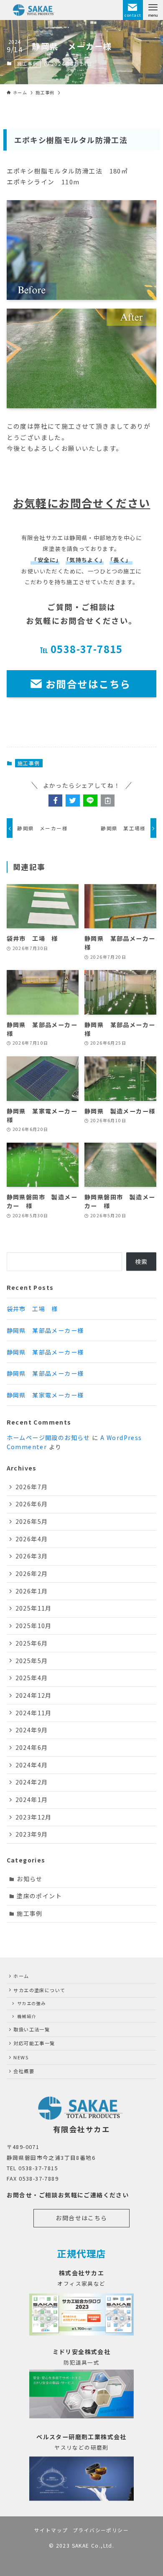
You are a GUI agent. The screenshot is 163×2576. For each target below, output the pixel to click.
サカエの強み (31, 2003)
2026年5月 (32, 1521)
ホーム (21, 1976)
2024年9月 (32, 1730)
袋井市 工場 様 (32, 1309)
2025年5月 (32, 1661)
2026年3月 (32, 1556)
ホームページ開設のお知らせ (48, 1438)
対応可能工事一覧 (34, 2043)
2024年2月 (32, 1782)
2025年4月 (32, 1678)
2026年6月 (32, 1504)
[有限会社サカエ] (34, 10)
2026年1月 (32, 1591)
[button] (56, 801)
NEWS (21, 2057)
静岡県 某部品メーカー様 (45, 1330)
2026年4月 (32, 1539)
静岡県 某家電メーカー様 (45, 1395)
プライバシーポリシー (101, 2530)
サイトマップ (51, 2530)
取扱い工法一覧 (32, 2029)
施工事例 (28, 63)
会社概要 (24, 2071)
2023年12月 (34, 1817)
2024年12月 (34, 1695)
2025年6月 (32, 1643)
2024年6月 (32, 1747)
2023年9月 (32, 1834)
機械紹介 (27, 2016)
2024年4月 (32, 1765)
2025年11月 (34, 1608)
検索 (141, 1262)
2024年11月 (34, 1713)
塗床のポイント (39, 1896)
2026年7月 (32, 1487)
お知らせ (30, 1879)
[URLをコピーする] (108, 801)
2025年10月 (34, 1626)
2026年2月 (32, 1573)
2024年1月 (32, 1799)
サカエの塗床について (39, 1990)
